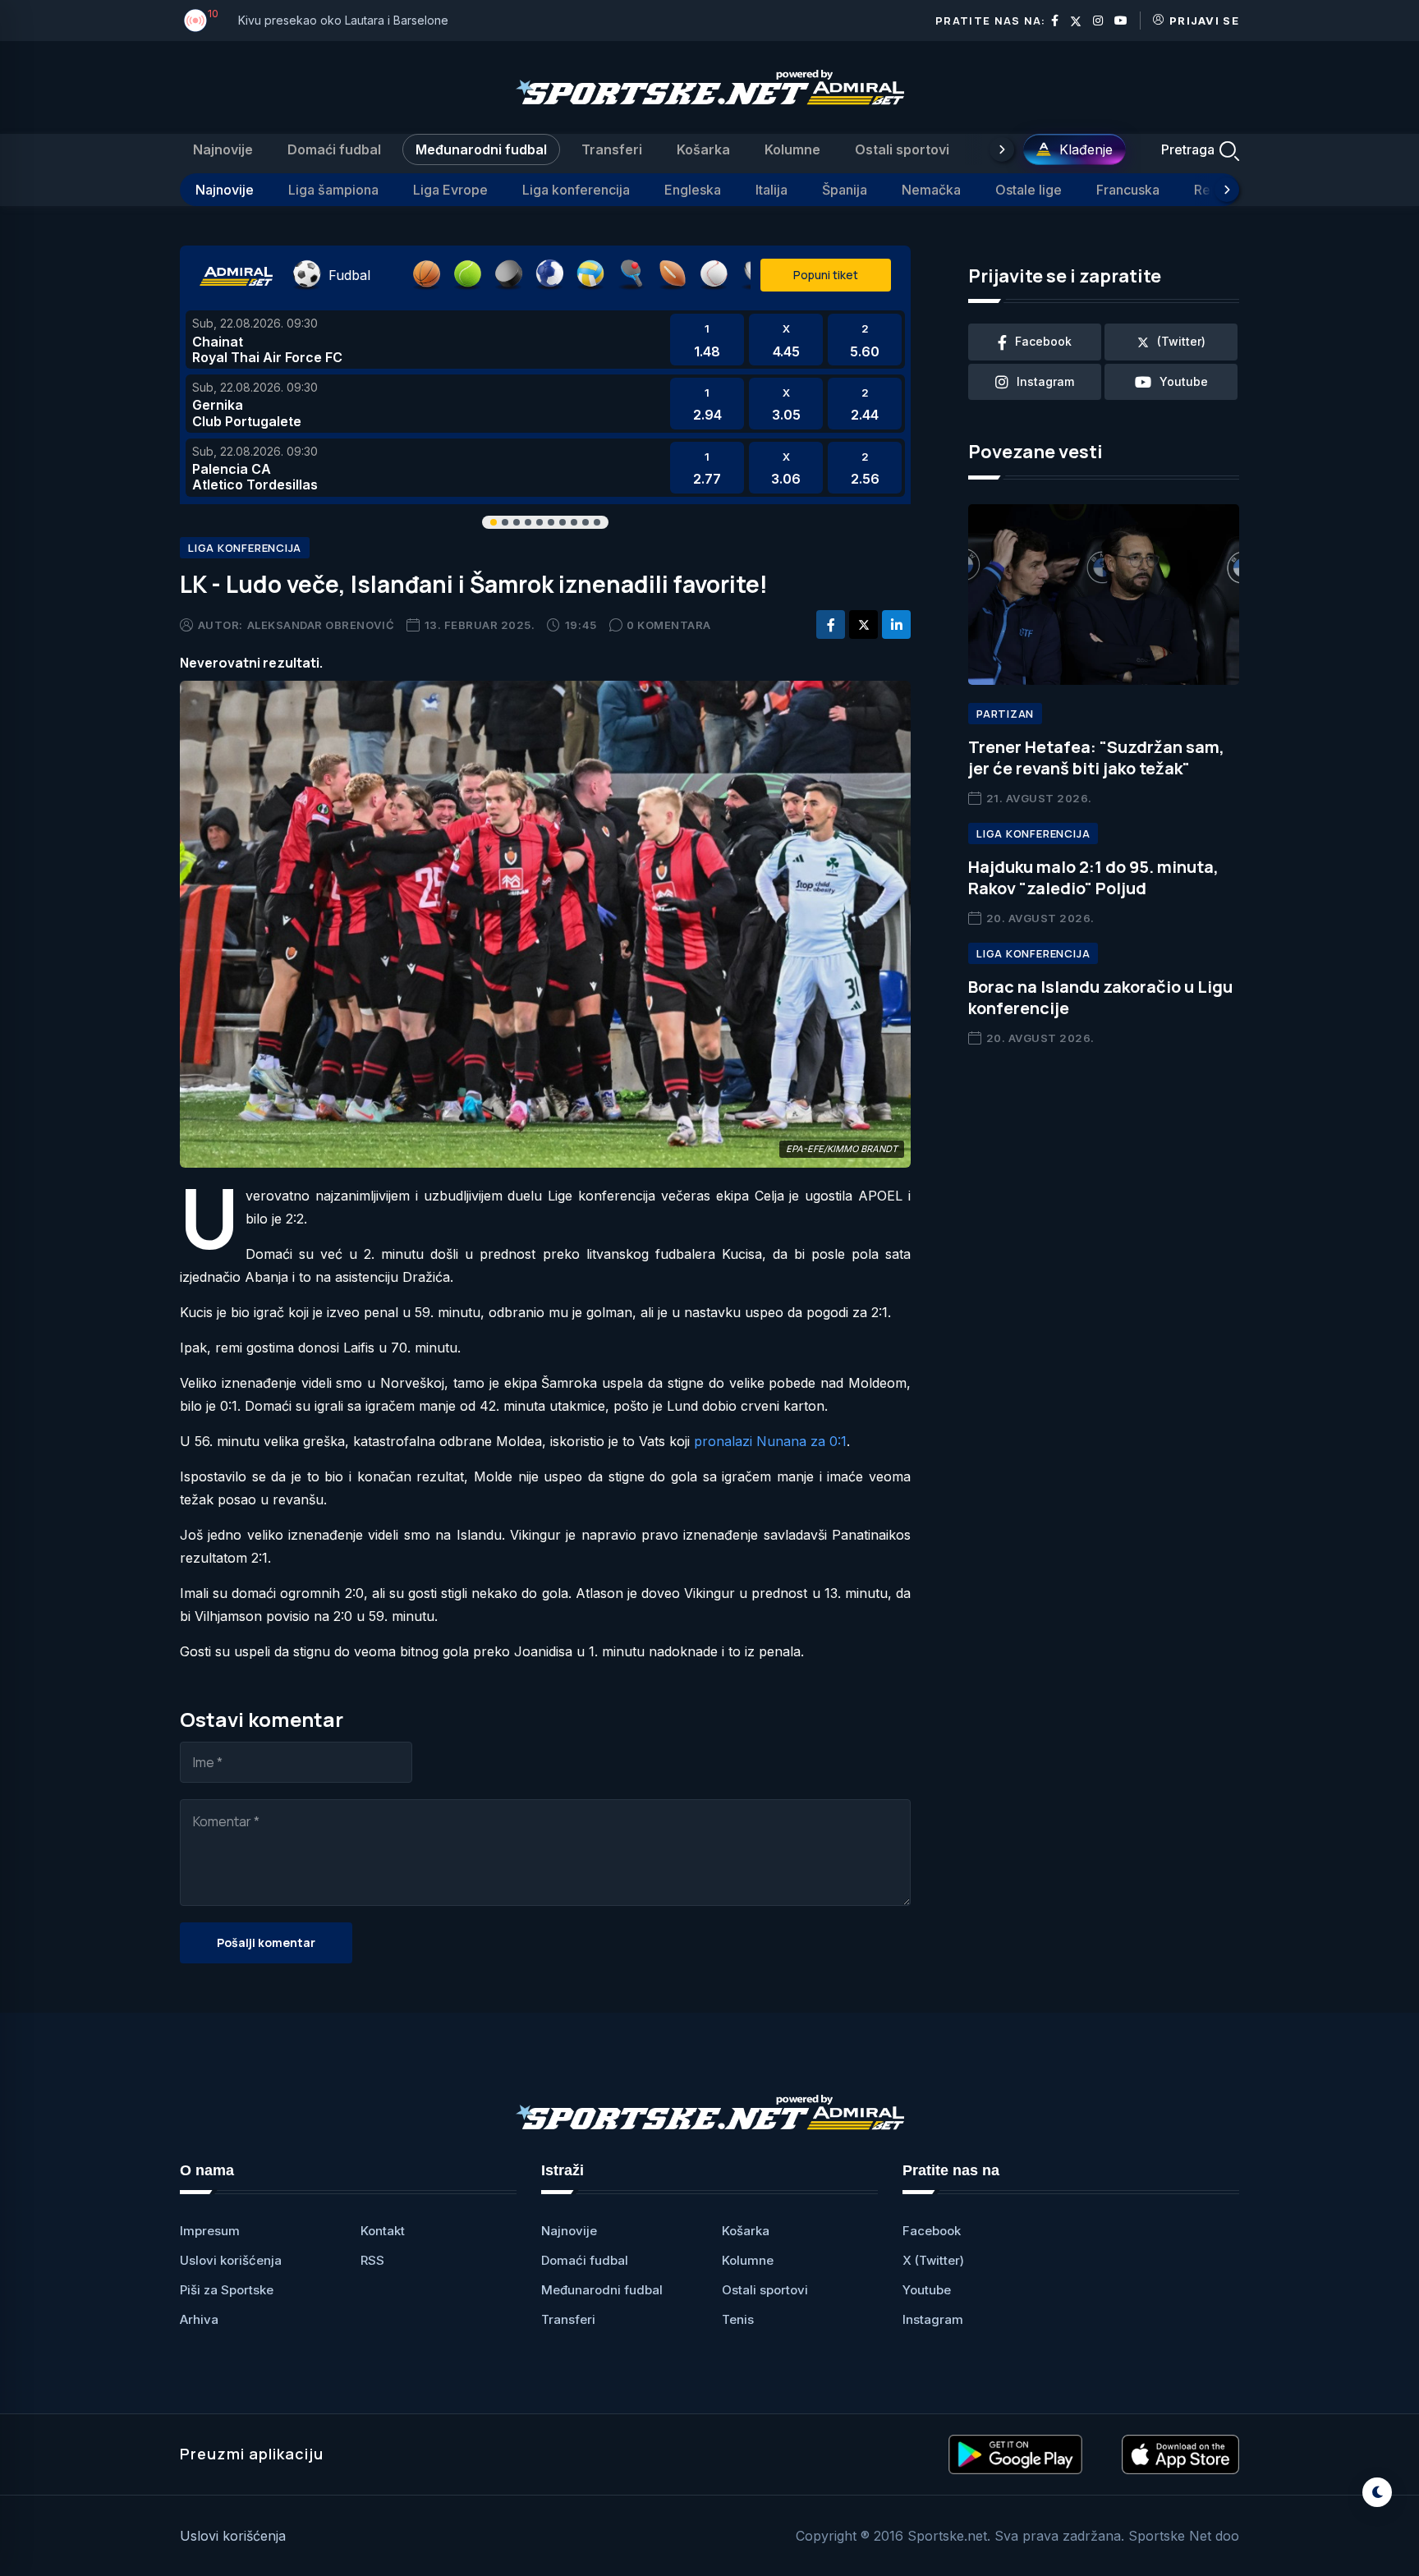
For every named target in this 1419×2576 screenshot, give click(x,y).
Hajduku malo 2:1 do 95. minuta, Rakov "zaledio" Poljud (1093, 877)
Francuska (1128, 190)
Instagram (933, 2319)
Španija (845, 190)
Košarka (703, 149)
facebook (1043, 341)
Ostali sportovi (902, 149)
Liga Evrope (450, 190)
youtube (1184, 381)
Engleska (693, 190)
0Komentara (669, 625)
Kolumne (792, 149)
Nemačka (931, 190)
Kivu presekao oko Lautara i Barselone (343, 20)
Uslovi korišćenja (231, 2260)
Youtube (927, 2290)
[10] (195, 21)
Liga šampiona (333, 190)
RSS (372, 2260)
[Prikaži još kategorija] (1002, 149)
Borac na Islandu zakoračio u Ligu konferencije (1100, 997)
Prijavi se (1204, 21)
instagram (1045, 381)
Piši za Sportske (227, 2290)
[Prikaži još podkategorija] (1227, 190)
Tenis (738, 2319)
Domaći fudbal (334, 149)
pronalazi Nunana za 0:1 (770, 1441)
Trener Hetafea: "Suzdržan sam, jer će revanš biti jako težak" (1096, 758)
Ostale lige (1029, 190)
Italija (771, 190)
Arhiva (199, 2319)
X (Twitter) (933, 2260)
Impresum (210, 2231)
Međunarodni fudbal (481, 149)
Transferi (612, 149)
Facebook (932, 2231)
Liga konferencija (576, 190)
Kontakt (383, 2231)
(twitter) (1181, 341)
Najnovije (223, 149)
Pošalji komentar (266, 1942)
